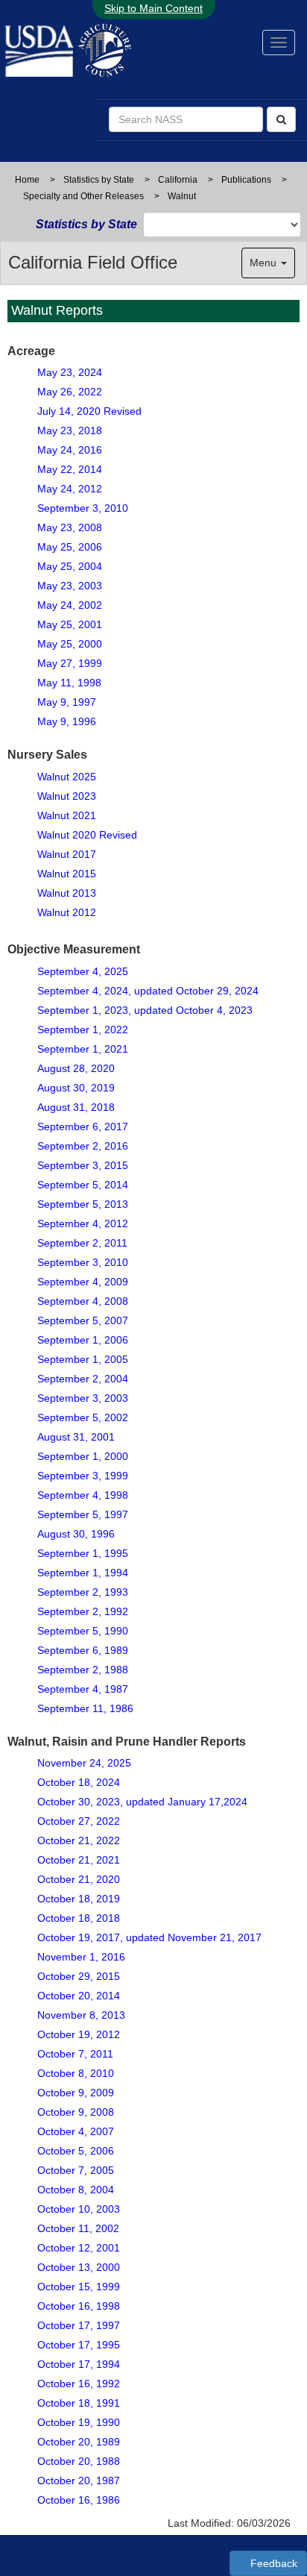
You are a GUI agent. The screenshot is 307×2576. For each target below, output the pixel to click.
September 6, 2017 (83, 1126)
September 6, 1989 (83, 1650)
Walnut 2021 (67, 815)
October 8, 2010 (76, 2073)
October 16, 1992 (79, 2384)
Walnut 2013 (67, 893)
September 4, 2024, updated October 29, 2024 (148, 991)
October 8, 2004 (76, 2190)
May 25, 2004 (70, 566)
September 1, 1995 (83, 1553)
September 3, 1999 (83, 1476)
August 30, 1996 (76, 1534)
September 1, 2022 (83, 1030)
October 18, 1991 (79, 2403)
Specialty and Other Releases (83, 196)
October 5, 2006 (76, 2151)
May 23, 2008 (70, 527)
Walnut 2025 (67, 777)
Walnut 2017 (67, 854)
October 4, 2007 (76, 2131)
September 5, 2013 (83, 1204)
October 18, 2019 (79, 1899)
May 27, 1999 (70, 663)
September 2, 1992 (83, 1611)
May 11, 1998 (69, 683)
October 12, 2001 (79, 2248)
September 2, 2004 (83, 1379)
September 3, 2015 (83, 1165)
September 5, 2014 (83, 1185)
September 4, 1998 (83, 1495)
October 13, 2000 (79, 2267)
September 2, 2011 (82, 1243)
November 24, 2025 (84, 1763)
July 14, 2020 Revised (89, 411)
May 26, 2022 (70, 392)
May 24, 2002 (70, 605)
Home (27, 180)
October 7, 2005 (76, 2170)
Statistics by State (99, 180)
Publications (246, 180)
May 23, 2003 (70, 586)
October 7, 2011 (75, 2054)
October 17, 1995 (79, 2345)
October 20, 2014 (79, 1996)
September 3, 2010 (83, 508)
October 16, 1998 (79, 2306)
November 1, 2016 (81, 1957)
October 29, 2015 (79, 1976)
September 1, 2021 (83, 1049)
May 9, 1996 (67, 721)
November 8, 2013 (81, 2015)
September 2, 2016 (83, 1146)
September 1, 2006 (83, 1340)
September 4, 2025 (83, 971)
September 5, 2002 (83, 1417)
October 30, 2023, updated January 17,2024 (142, 1802)
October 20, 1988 (79, 2461)
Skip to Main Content (153, 8)
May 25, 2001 (70, 624)
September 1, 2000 (83, 1456)
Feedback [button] (272, 2563)
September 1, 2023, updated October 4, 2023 (145, 1010)
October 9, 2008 (76, 2112)
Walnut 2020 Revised (87, 835)
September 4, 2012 (83, 1223)
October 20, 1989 (79, 2442)
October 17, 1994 (79, 2364)
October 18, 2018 (79, 1918)
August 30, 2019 (76, 1088)
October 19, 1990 (79, 2422)
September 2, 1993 (83, 1592)
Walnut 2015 (67, 874)
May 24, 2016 (70, 450)
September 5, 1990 (83, 1631)
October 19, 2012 (79, 2034)
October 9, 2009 (76, 2093)
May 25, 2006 (70, 547)
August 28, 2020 (76, 1068)
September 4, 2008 (83, 1301)
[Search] (281, 119)
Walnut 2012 (67, 912)
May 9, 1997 (67, 702)
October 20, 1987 (79, 2481)
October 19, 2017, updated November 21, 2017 (149, 1937)
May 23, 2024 (70, 372)
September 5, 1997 (83, 1514)
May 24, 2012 (70, 489)
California (178, 180)
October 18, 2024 (79, 1782)
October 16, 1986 (79, 2500)
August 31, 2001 (76, 1437)
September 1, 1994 (83, 1573)
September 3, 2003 (83, 1398)
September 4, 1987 (83, 1689)
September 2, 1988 (83, 1670)
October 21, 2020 (79, 1879)
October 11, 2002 (78, 2228)
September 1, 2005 (83, 1359)
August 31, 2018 (76, 1107)
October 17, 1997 (79, 2325)
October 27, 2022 (79, 1821)
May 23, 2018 (70, 430)
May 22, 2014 (70, 469)
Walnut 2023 (67, 796)
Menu (265, 263)
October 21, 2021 (79, 1860)
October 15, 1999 (79, 2287)
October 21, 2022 (79, 1840)
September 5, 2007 (83, 1320)
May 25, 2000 (70, 644)
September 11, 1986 (85, 1708)
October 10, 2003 (79, 2209)
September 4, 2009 (83, 1282)
